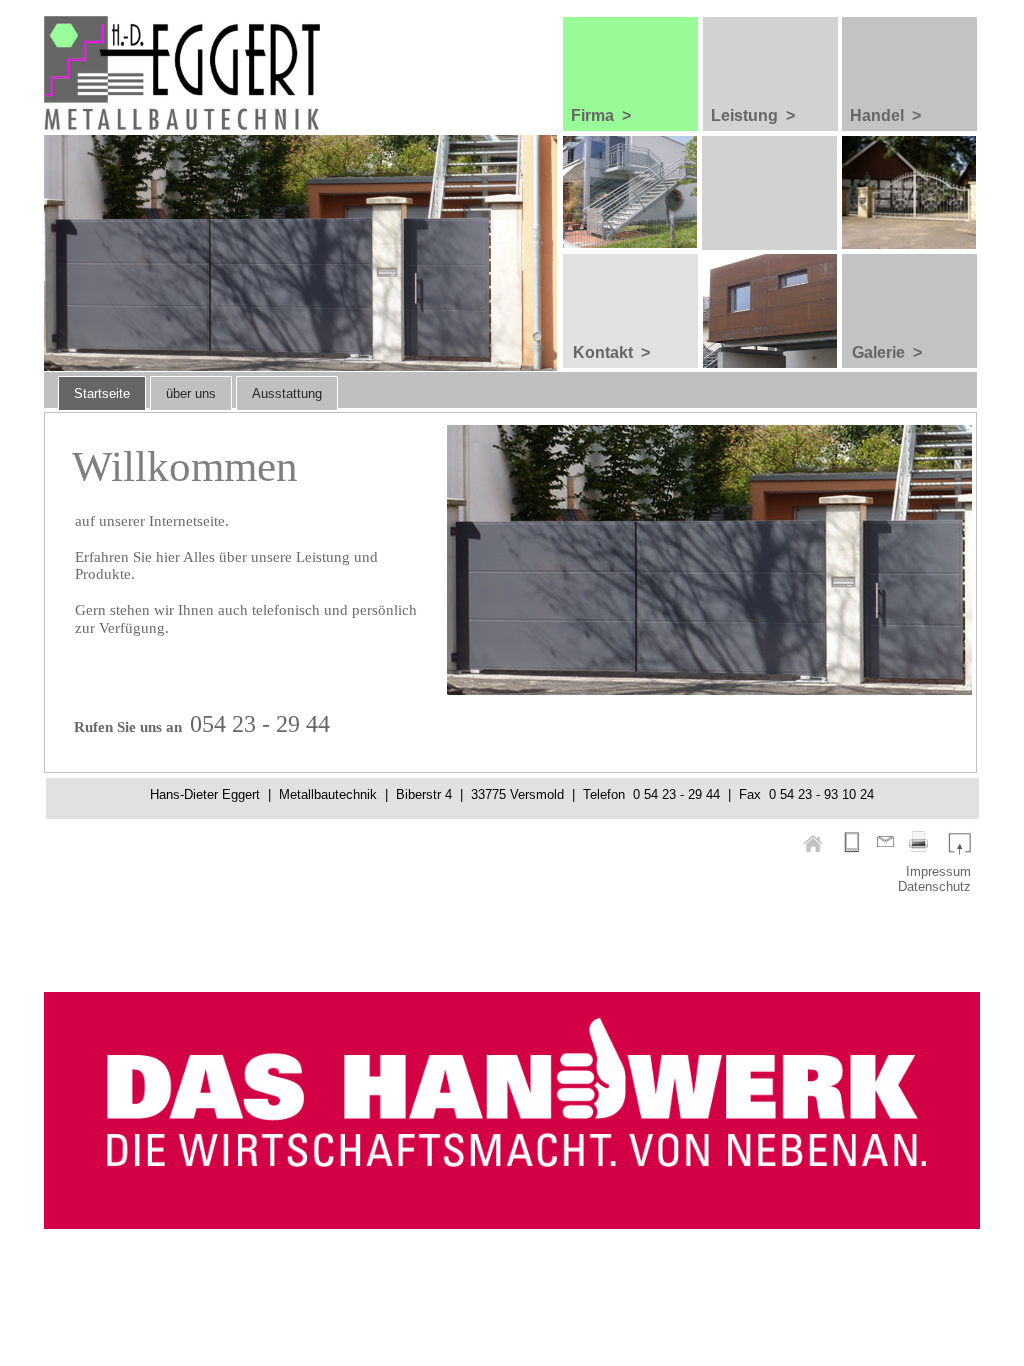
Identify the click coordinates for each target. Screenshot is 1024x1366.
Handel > (885, 115)
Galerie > (887, 352)
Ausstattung (287, 393)
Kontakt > (611, 352)
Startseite (102, 393)
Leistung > (753, 115)
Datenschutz (934, 886)
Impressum (938, 871)
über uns (191, 393)
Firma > (601, 115)
